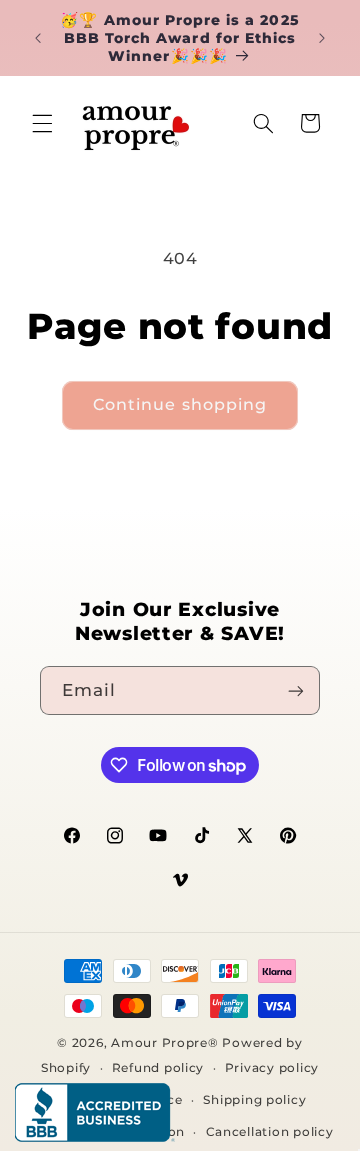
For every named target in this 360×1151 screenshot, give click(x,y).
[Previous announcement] (38, 38)
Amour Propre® (165, 1043)
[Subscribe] (296, 690)
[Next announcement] (322, 38)
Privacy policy (272, 1068)
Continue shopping (180, 404)
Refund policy (158, 1068)
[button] (42, 123)
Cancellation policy (270, 1132)
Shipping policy (254, 1100)
